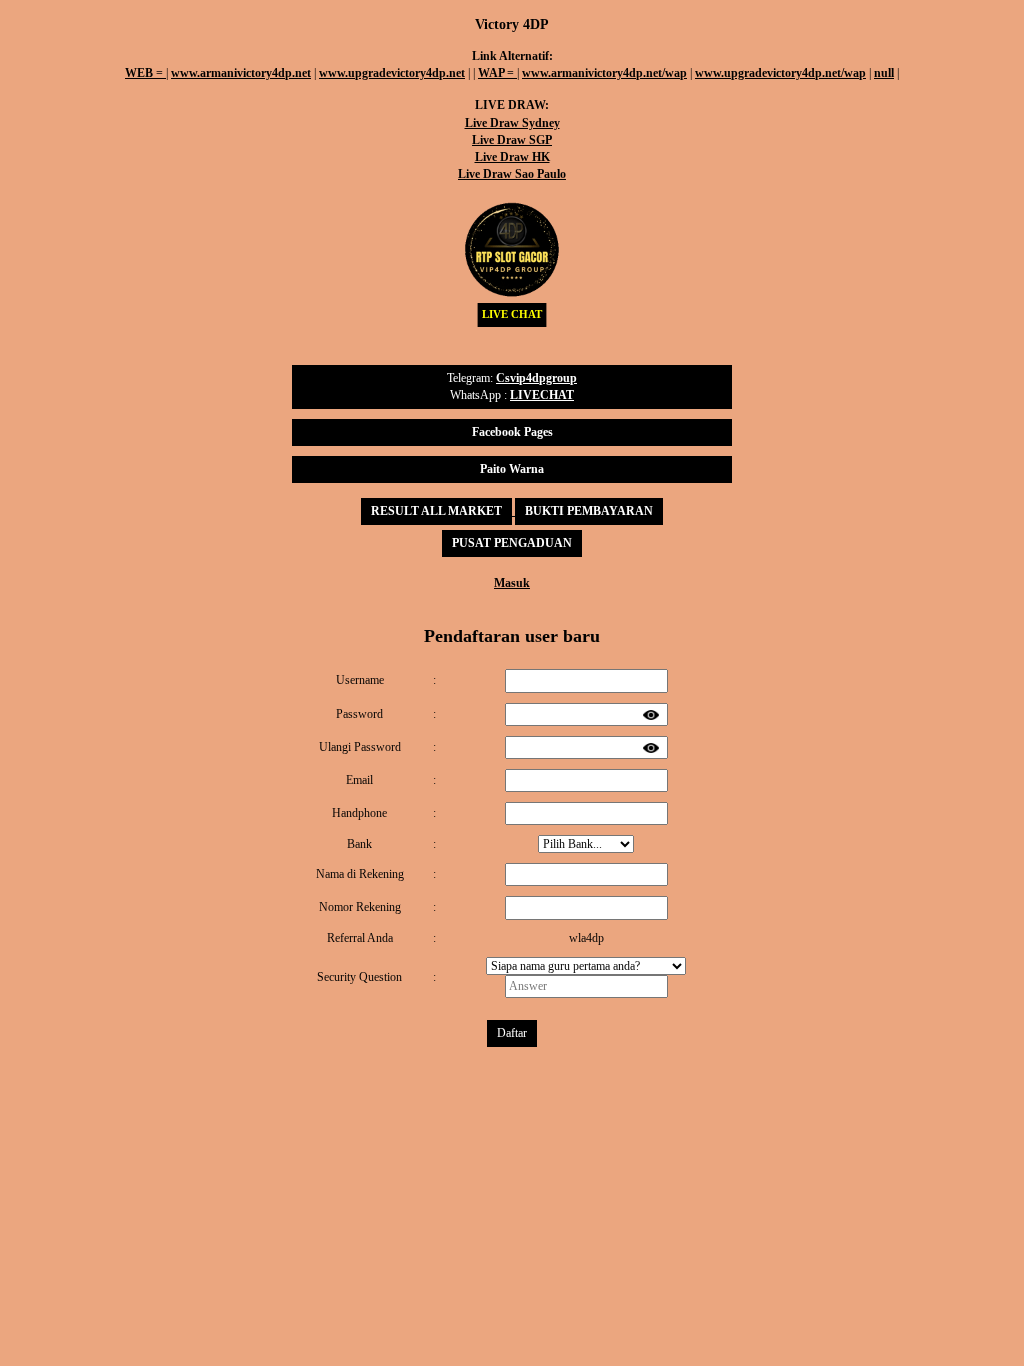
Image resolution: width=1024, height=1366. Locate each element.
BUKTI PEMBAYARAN (589, 511)
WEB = (145, 73)
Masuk (512, 583)
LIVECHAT (542, 395)
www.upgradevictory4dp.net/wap (780, 73)
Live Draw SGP (512, 140)
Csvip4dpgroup (536, 378)
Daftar (512, 1033)
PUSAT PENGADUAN (512, 543)
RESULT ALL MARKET (436, 511)
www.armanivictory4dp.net (241, 73)
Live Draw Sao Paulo (512, 174)
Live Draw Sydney (512, 123)
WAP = (497, 73)
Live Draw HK (512, 157)
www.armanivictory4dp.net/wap (604, 73)
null (884, 73)
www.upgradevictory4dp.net (392, 73)
